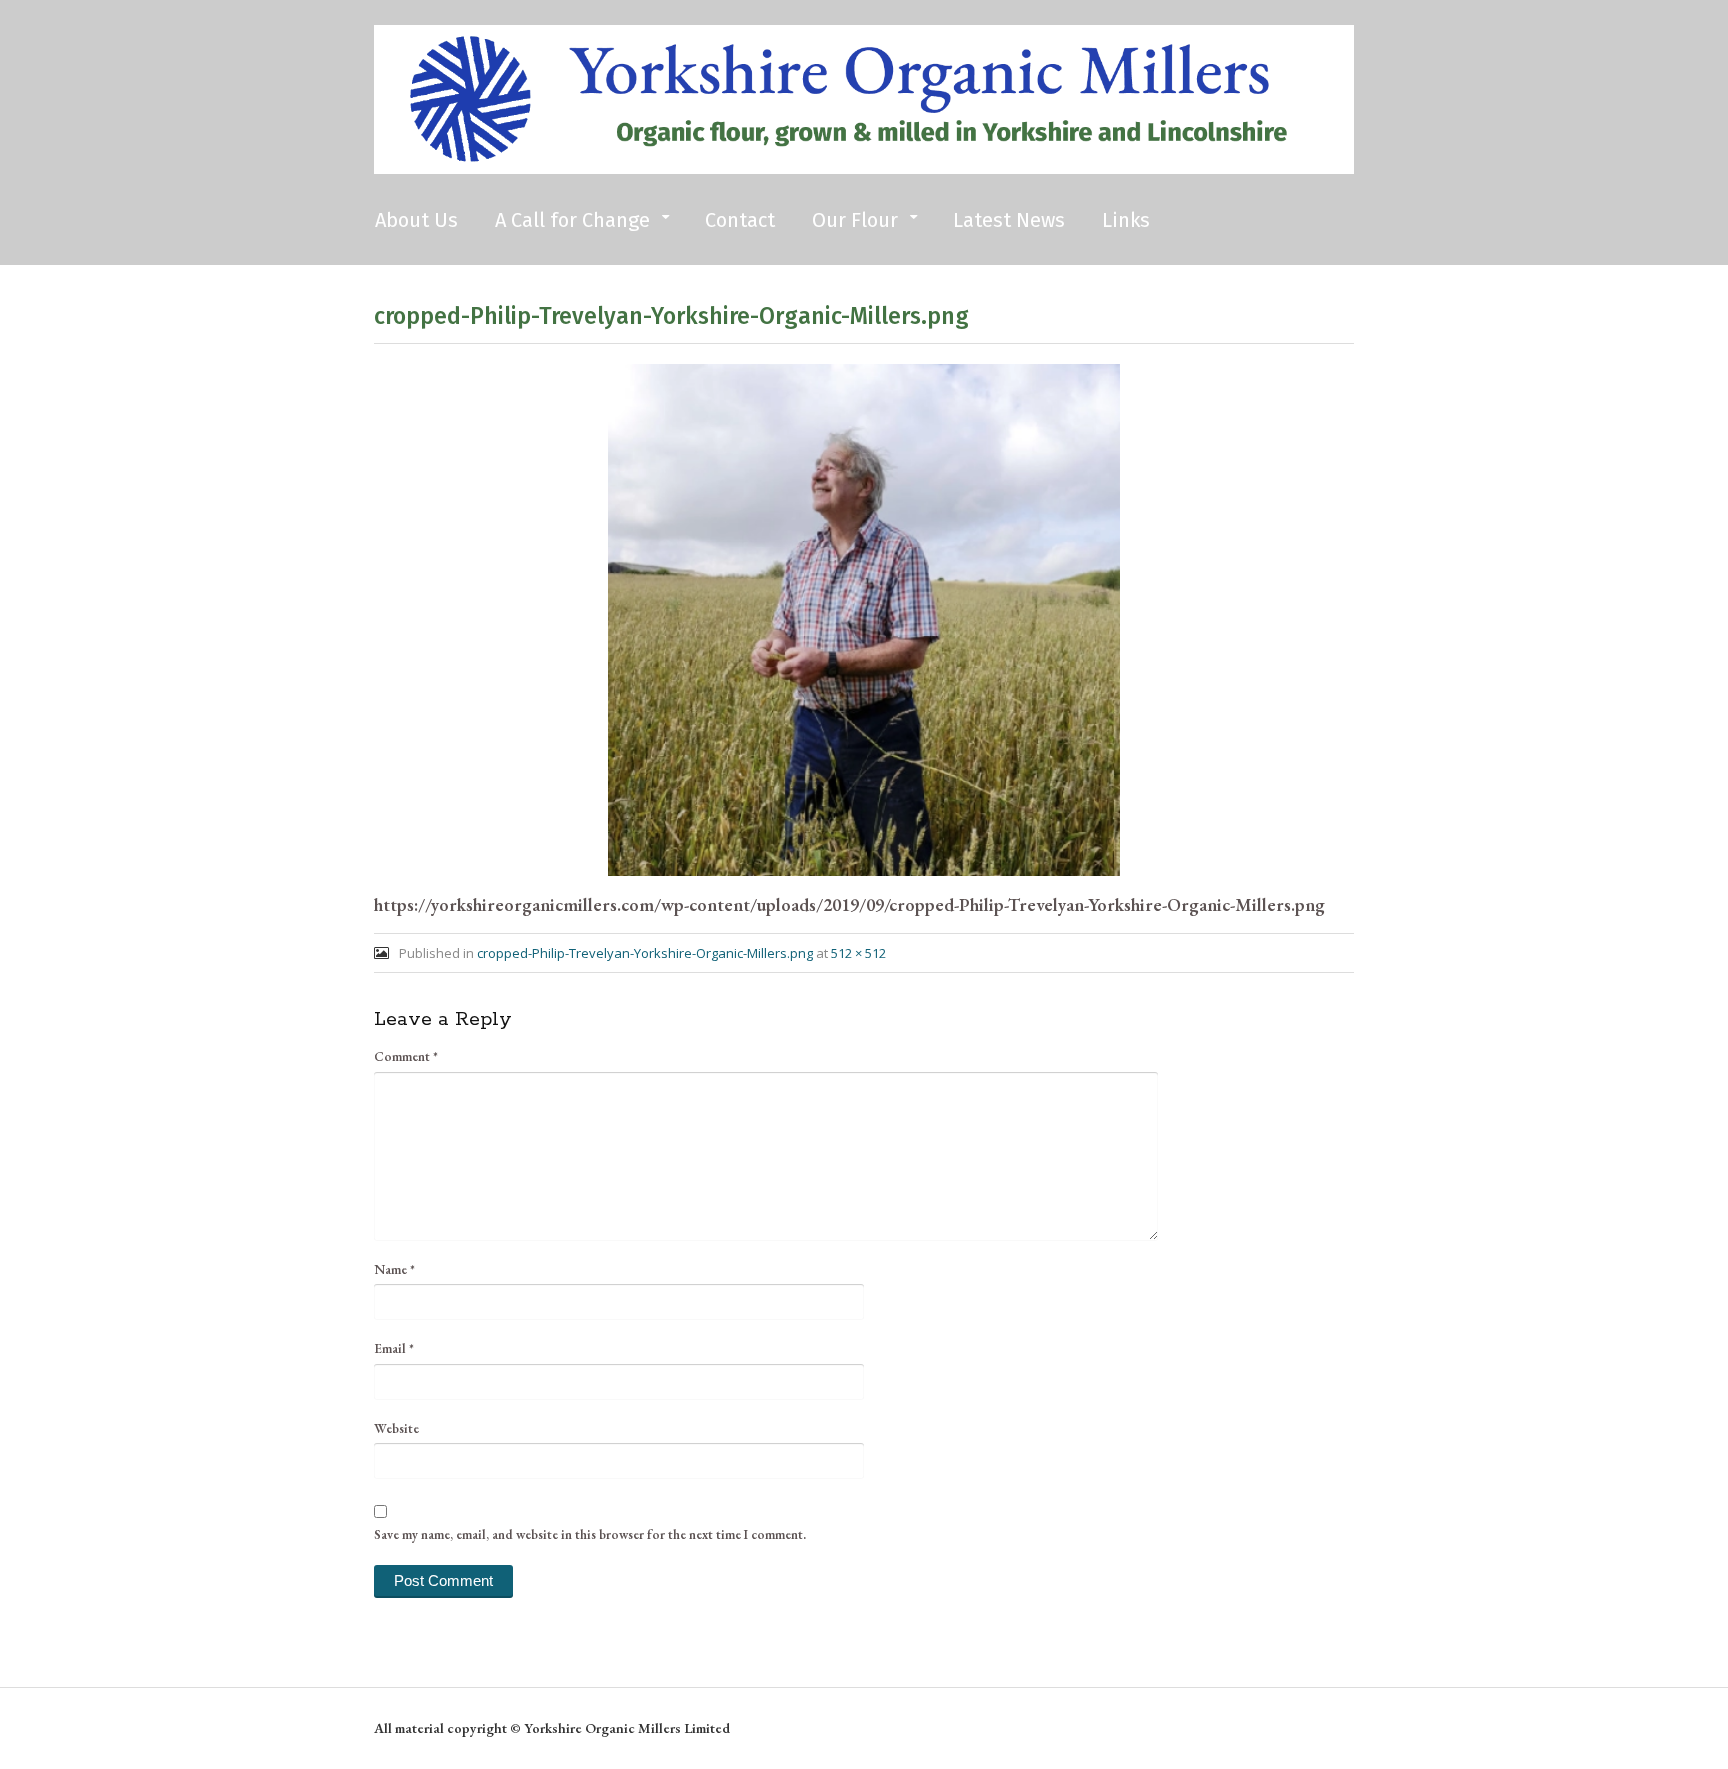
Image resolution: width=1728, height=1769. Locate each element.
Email (394, 1348)
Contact (740, 220)
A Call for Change (572, 220)
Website (396, 1428)
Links (1126, 220)
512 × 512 (858, 953)
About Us (416, 220)
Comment (406, 1056)
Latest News (1009, 220)
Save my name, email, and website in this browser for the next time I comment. (590, 1534)
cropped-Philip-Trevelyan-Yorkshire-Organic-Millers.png (645, 953)
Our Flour (855, 220)
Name (394, 1269)
